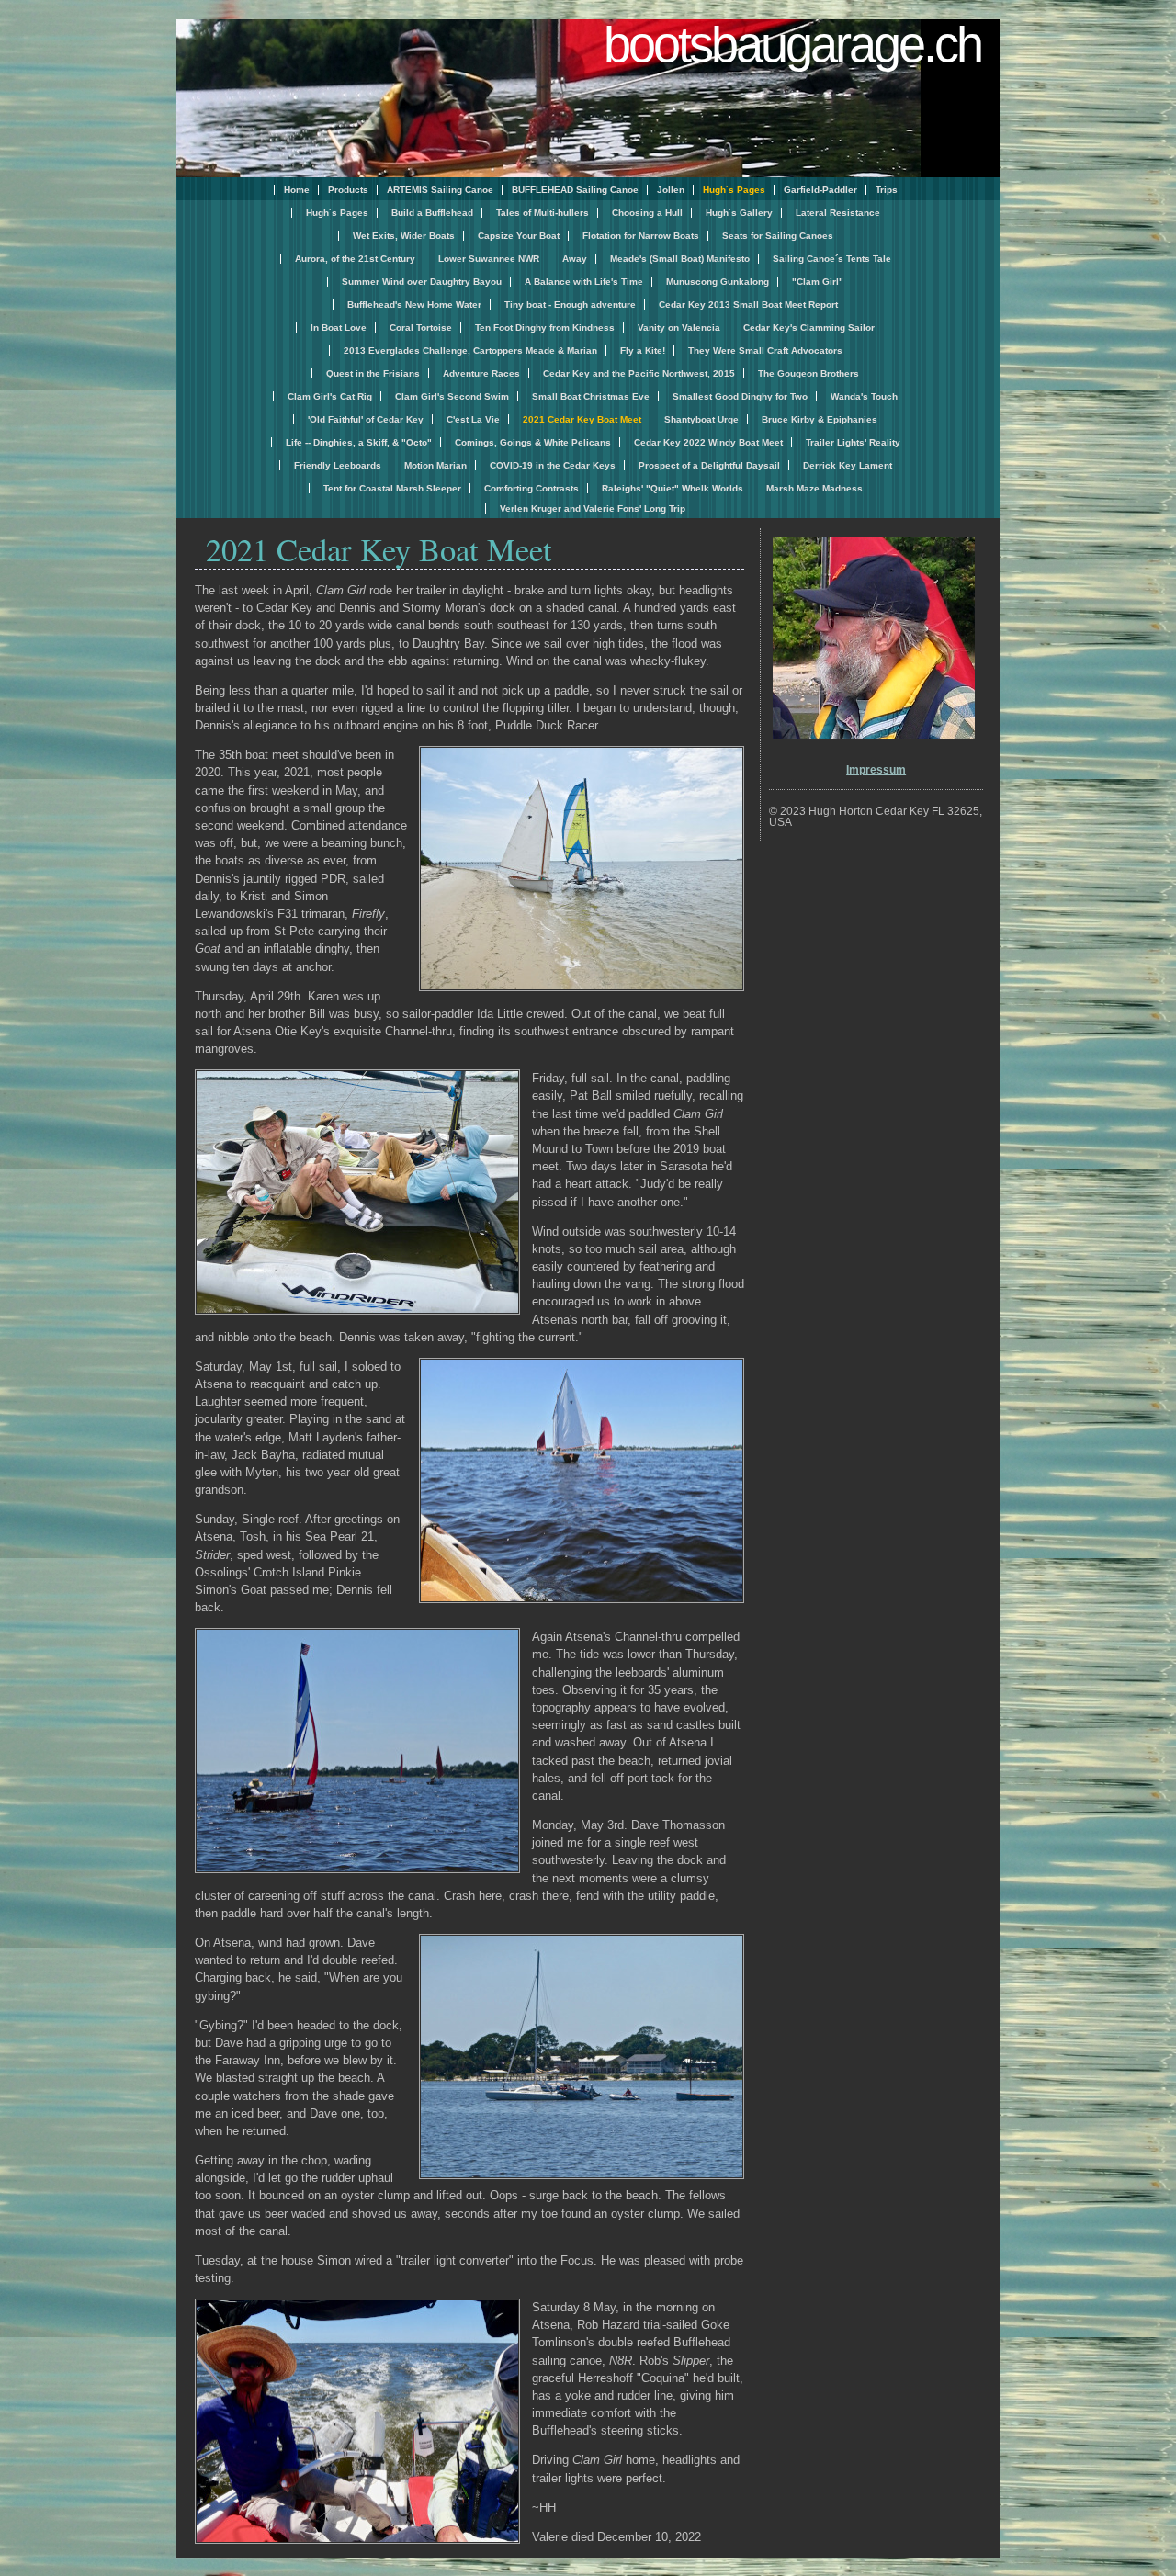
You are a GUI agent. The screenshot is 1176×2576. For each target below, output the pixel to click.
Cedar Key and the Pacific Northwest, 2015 (639, 373)
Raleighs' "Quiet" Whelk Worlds (673, 488)
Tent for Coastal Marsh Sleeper (392, 488)
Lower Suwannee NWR (489, 259)
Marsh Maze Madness (814, 488)
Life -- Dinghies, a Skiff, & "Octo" (359, 442)
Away (575, 259)
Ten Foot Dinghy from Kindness (545, 328)
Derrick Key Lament (848, 465)
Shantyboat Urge (701, 419)
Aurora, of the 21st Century (355, 259)
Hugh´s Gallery (739, 213)
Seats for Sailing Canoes (778, 236)
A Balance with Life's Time (584, 282)
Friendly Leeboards (338, 465)
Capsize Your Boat (519, 236)
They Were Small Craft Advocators (765, 350)
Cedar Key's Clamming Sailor (809, 328)
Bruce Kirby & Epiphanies (820, 419)
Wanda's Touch (864, 396)
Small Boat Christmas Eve (591, 396)
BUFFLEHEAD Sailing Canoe (575, 190)
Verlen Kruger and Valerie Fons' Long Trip (593, 508)
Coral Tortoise (421, 328)
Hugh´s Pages (337, 213)
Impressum (876, 770)
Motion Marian (435, 465)
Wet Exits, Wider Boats (404, 236)
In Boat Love (339, 328)
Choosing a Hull (647, 213)
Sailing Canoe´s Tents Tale (832, 259)
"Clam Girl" (818, 282)
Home (297, 190)
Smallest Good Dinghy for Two (740, 396)
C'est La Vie (473, 419)
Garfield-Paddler (820, 190)
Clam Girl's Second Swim (452, 396)
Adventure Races (481, 373)
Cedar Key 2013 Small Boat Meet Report (748, 305)
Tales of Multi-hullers (543, 213)
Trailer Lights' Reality (853, 442)
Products (348, 190)
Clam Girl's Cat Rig (330, 396)
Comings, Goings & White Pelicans (533, 442)
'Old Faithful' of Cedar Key (366, 419)
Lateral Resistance (838, 213)
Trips (887, 190)
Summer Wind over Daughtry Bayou (422, 282)
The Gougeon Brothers (808, 373)
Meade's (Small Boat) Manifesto (680, 259)
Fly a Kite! (643, 350)
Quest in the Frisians (373, 373)
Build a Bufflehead (432, 213)
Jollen (671, 190)
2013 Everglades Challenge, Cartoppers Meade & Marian (470, 350)
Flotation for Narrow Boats (641, 236)
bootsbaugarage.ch (792, 44)
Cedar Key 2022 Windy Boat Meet (708, 442)
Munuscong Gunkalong (718, 282)
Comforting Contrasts (531, 488)
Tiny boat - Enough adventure (570, 305)
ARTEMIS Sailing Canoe (440, 190)
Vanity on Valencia (679, 328)
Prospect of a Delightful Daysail (709, 465)
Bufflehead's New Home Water (414, 305)
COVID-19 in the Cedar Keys (553, 465)
